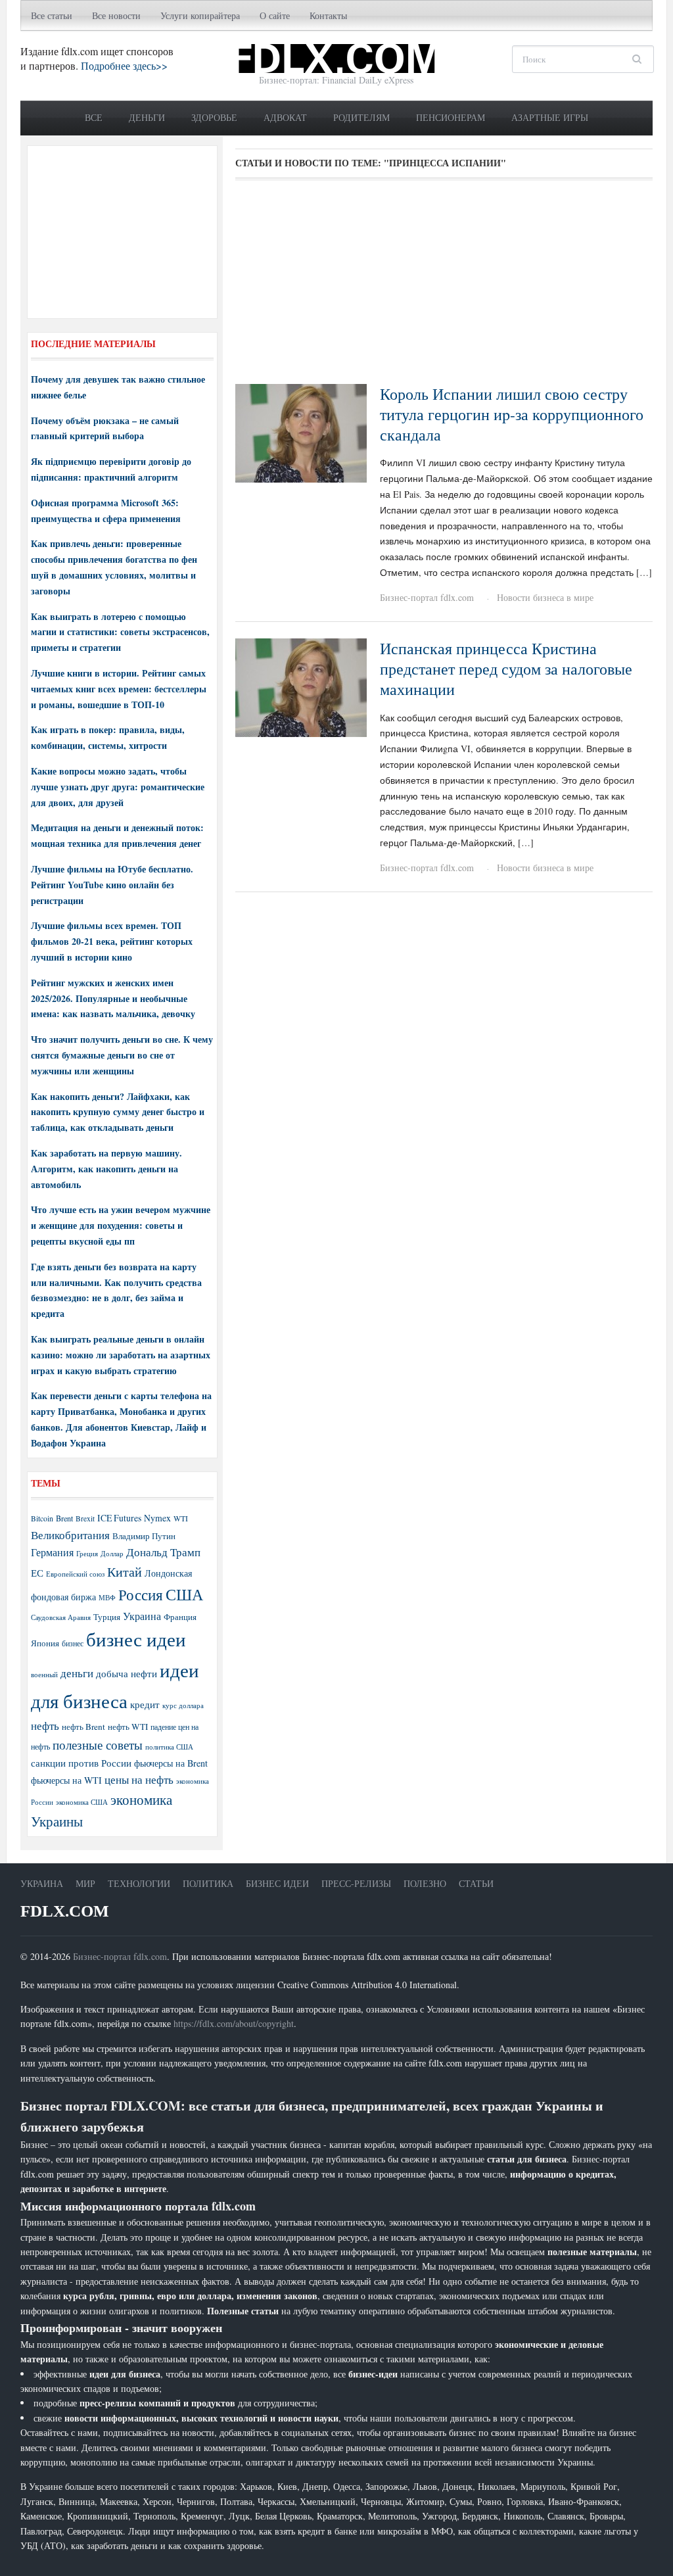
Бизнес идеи (277, 1883)
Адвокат (285, 117)
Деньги (147, 117)
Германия (52, 1552)
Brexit (85, 1518)
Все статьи (52, 15)
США (184, 1594)
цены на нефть (139, 1779)
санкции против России (81, 1763)
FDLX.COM (65, 1911)
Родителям (361, 117)
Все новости (116, 15)
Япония (45, 1643)
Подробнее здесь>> (124, 65)
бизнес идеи (136, 1639)
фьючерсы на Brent (171, 1763)
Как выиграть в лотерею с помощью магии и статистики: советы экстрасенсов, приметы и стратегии (120, 632)
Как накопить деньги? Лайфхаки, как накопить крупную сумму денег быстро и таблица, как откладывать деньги (118, 1112)
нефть (45, 1726)
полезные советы (98, 1745)
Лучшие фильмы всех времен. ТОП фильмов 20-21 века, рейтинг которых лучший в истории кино (112, 941)
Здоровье (214, 117)
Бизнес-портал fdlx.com (427, 597)
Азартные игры (550, 117)
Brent (64, 1518)
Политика (208, 1883)
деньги (77, 1673)
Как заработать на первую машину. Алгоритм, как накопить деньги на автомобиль (106, 1169)
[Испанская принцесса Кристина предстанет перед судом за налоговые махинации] (301, 686)
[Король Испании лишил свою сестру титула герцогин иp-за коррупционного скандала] (301, 432)
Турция (107, 1617)
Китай (125, 1572)
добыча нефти (127, 1673)
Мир (85, 1883)
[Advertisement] (444, 287)
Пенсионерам (451, 117)
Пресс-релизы (356, 1883)
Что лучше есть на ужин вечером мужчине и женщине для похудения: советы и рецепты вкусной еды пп (121, 1225)
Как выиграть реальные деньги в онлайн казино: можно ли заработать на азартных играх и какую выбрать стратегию (121, 1355)
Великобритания (70, 1535)
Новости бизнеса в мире (545, 597)
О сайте (275, 15)
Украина (142, 1616)
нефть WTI (128, 1727)
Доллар (112, 1553)
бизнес (73, 1643)
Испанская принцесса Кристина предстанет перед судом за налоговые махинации (506, 669)
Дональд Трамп (163, 1552)
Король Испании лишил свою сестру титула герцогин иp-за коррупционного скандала (512, 414)
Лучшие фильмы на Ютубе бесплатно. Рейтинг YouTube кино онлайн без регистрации (112, 885)
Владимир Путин (144, 1536)
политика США (169, 1747)
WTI (181, 1518)
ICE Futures (119, 1518)
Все (94, 117)
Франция (180, 1617)
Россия (141, 1595)
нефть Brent (83, 1727)
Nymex (157, 1518)
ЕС (37, 1573)
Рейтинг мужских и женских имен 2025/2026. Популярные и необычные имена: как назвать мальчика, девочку (113, 998)
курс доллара (183, 1705)
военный (44, 1675)
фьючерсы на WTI (66, 1780)
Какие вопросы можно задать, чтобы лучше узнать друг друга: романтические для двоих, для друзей (118, 787)
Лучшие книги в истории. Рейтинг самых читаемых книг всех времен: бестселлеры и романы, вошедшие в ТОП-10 (119, 689)
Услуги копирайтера (200, 15)
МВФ (107, 1597)
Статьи (476, 1883)
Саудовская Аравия (61, 1617)
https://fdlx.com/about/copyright (234, 2023)
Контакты (328, 15)
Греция (87, 1553)
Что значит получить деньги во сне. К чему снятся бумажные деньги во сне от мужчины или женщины (122, 1055)
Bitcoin (42, 1518)
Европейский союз (75, 1574)
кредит (145, 1704)
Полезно (425, 1883)
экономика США (82, 1802)
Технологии (139, 1883)
